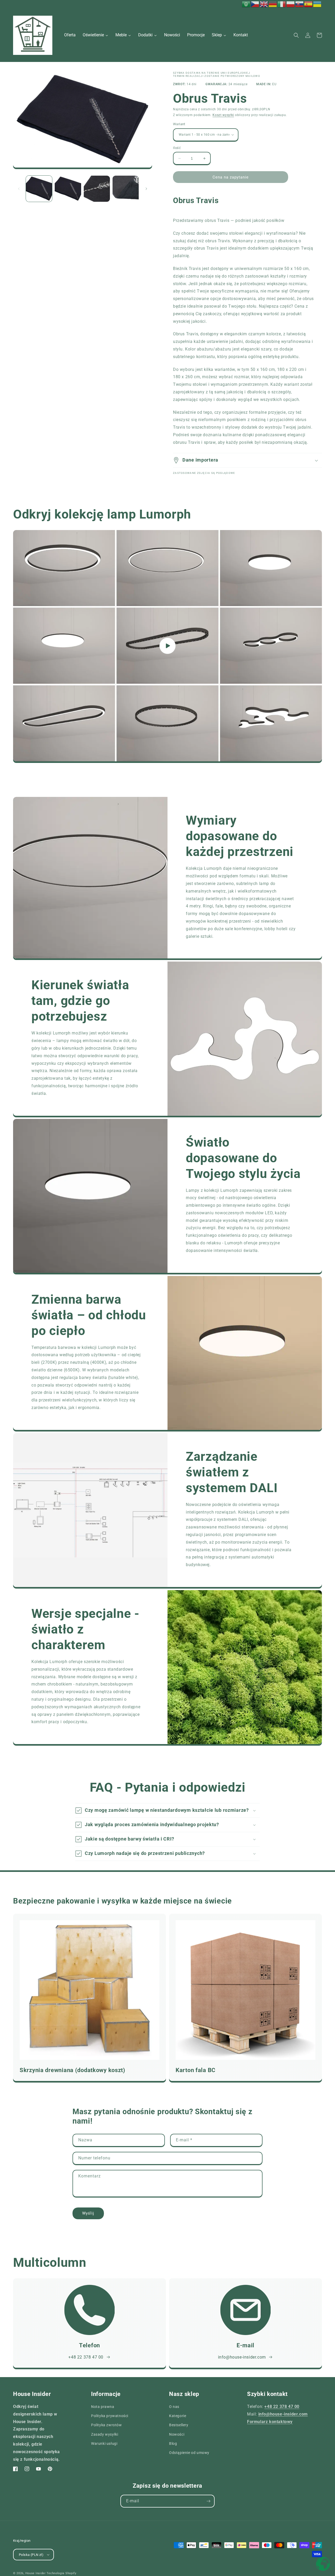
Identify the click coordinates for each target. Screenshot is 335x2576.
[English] (264, 4)
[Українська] (317, 4)
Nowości (177, 2434)
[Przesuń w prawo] (146, 189)
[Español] (309, 4)
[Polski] (291, 4)
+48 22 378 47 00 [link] (86, 2357)
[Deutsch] (273, 4)
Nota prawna (103, 2407)
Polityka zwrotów (107, 2425)
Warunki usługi (104, 2443)
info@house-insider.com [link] (242, 2357)
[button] (296, 35)
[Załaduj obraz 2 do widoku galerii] (68, 189)
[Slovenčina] (300, 4)
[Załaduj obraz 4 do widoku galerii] (126, 189)
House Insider (36, 2573)
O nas (174, 2407)
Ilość (177, 148)
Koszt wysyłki (223, 115)
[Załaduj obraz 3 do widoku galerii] (97, 189)
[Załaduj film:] (167, 646)
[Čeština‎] (255, 4)
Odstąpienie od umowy (189, 2453)
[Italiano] (282, 4)
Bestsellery (179, 2425)
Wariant (179, 124)
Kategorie (178, 2416)
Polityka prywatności (110, 2416)
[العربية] (246, 4)
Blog (173, 2443)
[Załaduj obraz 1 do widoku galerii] (39, 189)
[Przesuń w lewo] (19, 189)
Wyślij (88, 2213)
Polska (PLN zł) (31, 2555)
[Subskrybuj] (208, 2501)
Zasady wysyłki (105, 2434)
